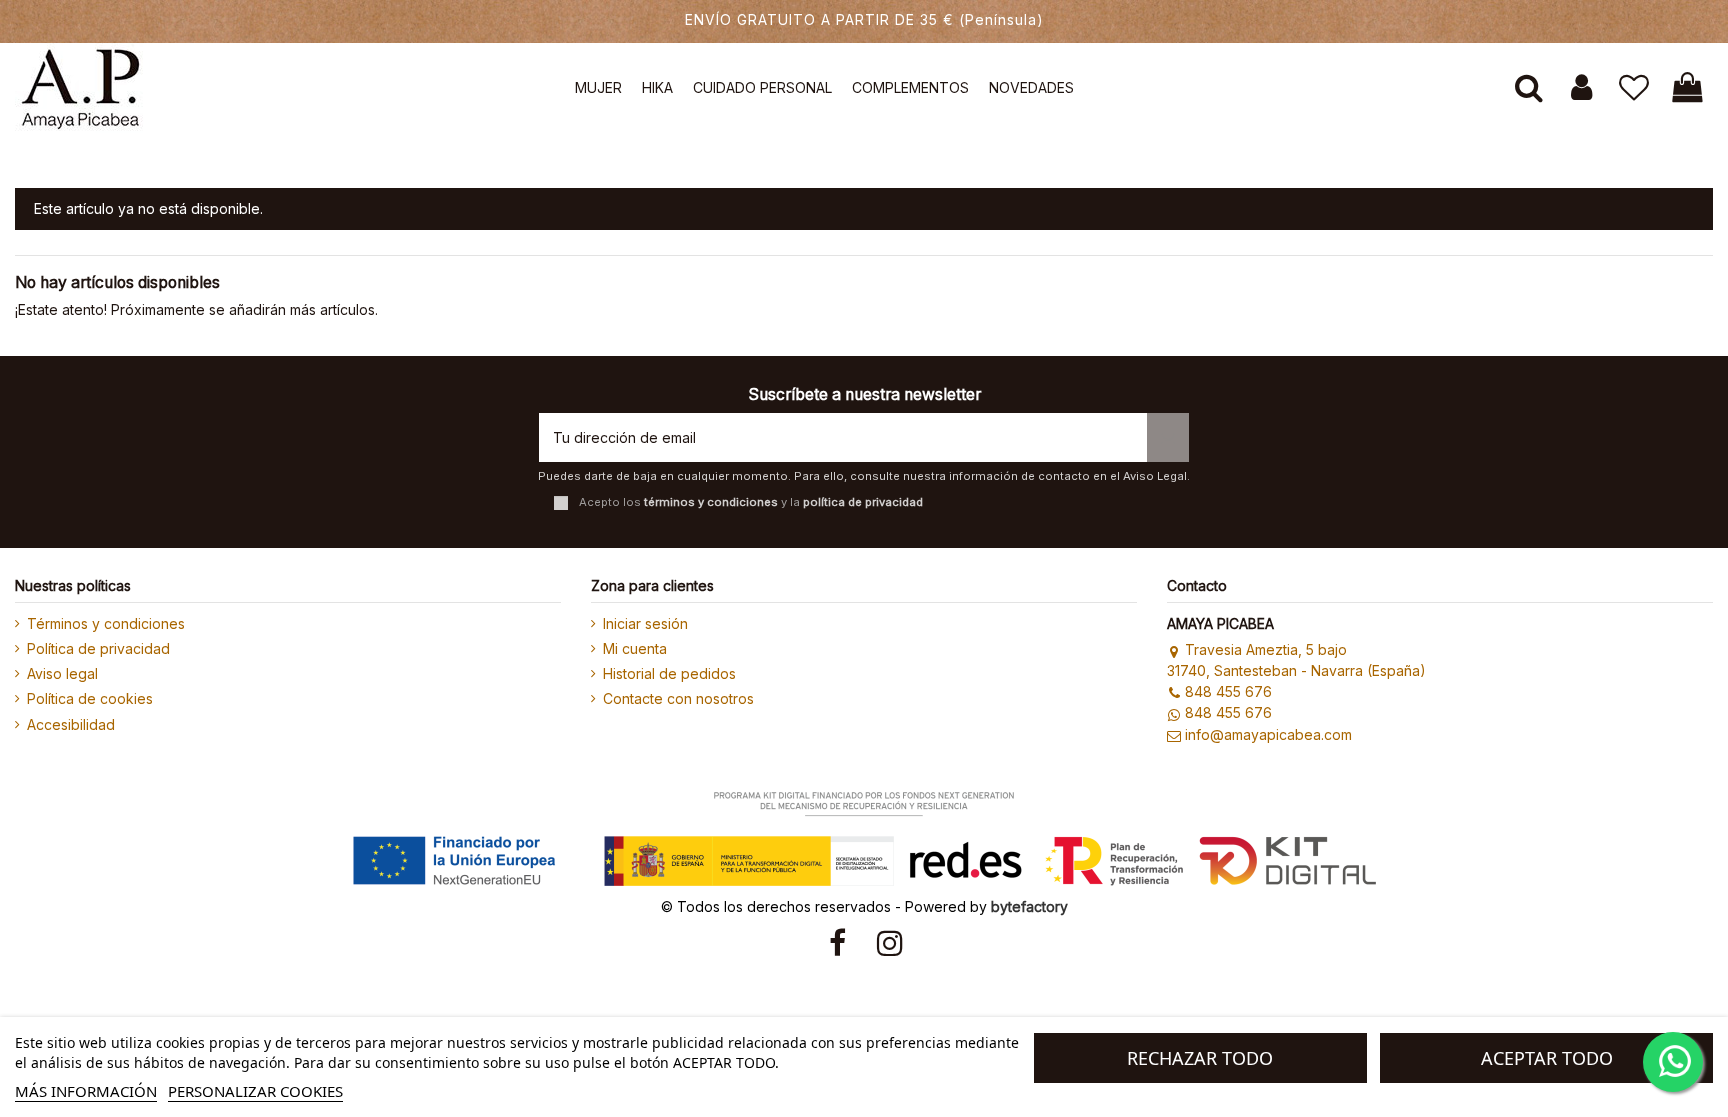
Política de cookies (90, 698)
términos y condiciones (711, 502)
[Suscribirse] (1168, 437)
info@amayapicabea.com (1268, 734)
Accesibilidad (71, 724)
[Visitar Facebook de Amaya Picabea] (837, 943)
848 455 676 (1228, 691)
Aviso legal (62, 673)
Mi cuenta (635, 648)
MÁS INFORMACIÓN (86, 1091)
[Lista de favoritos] (1634, 87)
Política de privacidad (98, 648)
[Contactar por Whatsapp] (1673, 1062)
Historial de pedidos (669, 673)
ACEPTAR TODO (1547, 1058)
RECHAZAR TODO (1200, 1058)
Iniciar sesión (645, 623)
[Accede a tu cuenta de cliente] (1581, 87)
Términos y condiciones (106, 623)
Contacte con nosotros (678, 698)
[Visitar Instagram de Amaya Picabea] (890, 943)
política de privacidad (863, 502)
